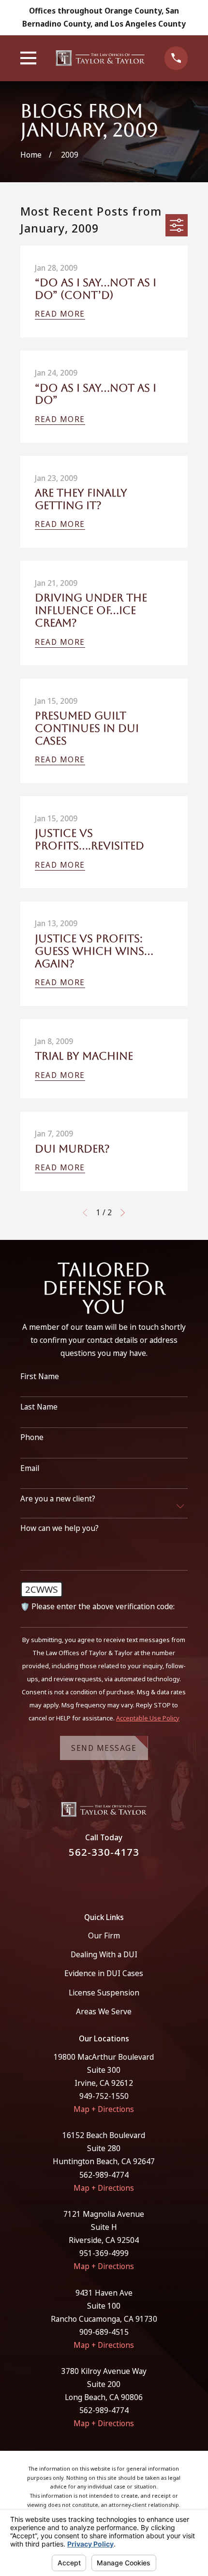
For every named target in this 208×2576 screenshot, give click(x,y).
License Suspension (104, 1993)
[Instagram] (116, 1880)
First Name (40, 1376)
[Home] (101, 58)
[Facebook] (92, 1880)
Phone (32, 1437)
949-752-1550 (104, 2096)
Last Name (39, 1407)
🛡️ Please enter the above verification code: (97, 1607)
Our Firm (104, 1936)
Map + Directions (104, 2109)
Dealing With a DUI (104, 1954)
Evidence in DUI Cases (104, 1973)
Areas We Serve (104, 2011)
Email (30, 1468)
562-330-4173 (104, 1852)
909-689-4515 (104, 2332)
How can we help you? (59, 1528)
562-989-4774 (104, 2175)
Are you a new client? (58, 1499)
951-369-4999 (104, 2253)
